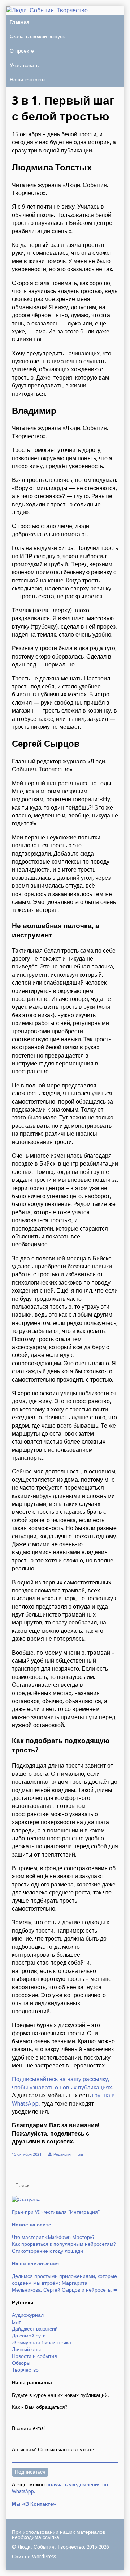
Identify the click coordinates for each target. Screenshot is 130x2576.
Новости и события (34, 2356)
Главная (19, 22)
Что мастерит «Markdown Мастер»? (53, 2237)
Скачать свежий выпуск (37, 36)
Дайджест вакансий (35, 2329)
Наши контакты (28, 80)
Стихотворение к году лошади (47, 2251)
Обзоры (21, 2363)
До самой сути (29, 2336)
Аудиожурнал (28, 2315)
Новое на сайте (32, 2225)
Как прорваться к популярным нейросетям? (64, 2244)
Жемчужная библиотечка (42, 2342)
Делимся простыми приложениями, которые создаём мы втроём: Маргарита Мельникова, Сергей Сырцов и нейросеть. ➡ (65, 2283)
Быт (81, 2154)
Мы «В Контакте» (34, 2504)
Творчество (25, 2370)
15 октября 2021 (27, 2154)
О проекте (22, 51)
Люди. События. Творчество (51, 2547)
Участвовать (24, 65)
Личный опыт (27, 2349)
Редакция (62, 2154)
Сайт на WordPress (34, 2557)
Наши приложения (35, 2264)
